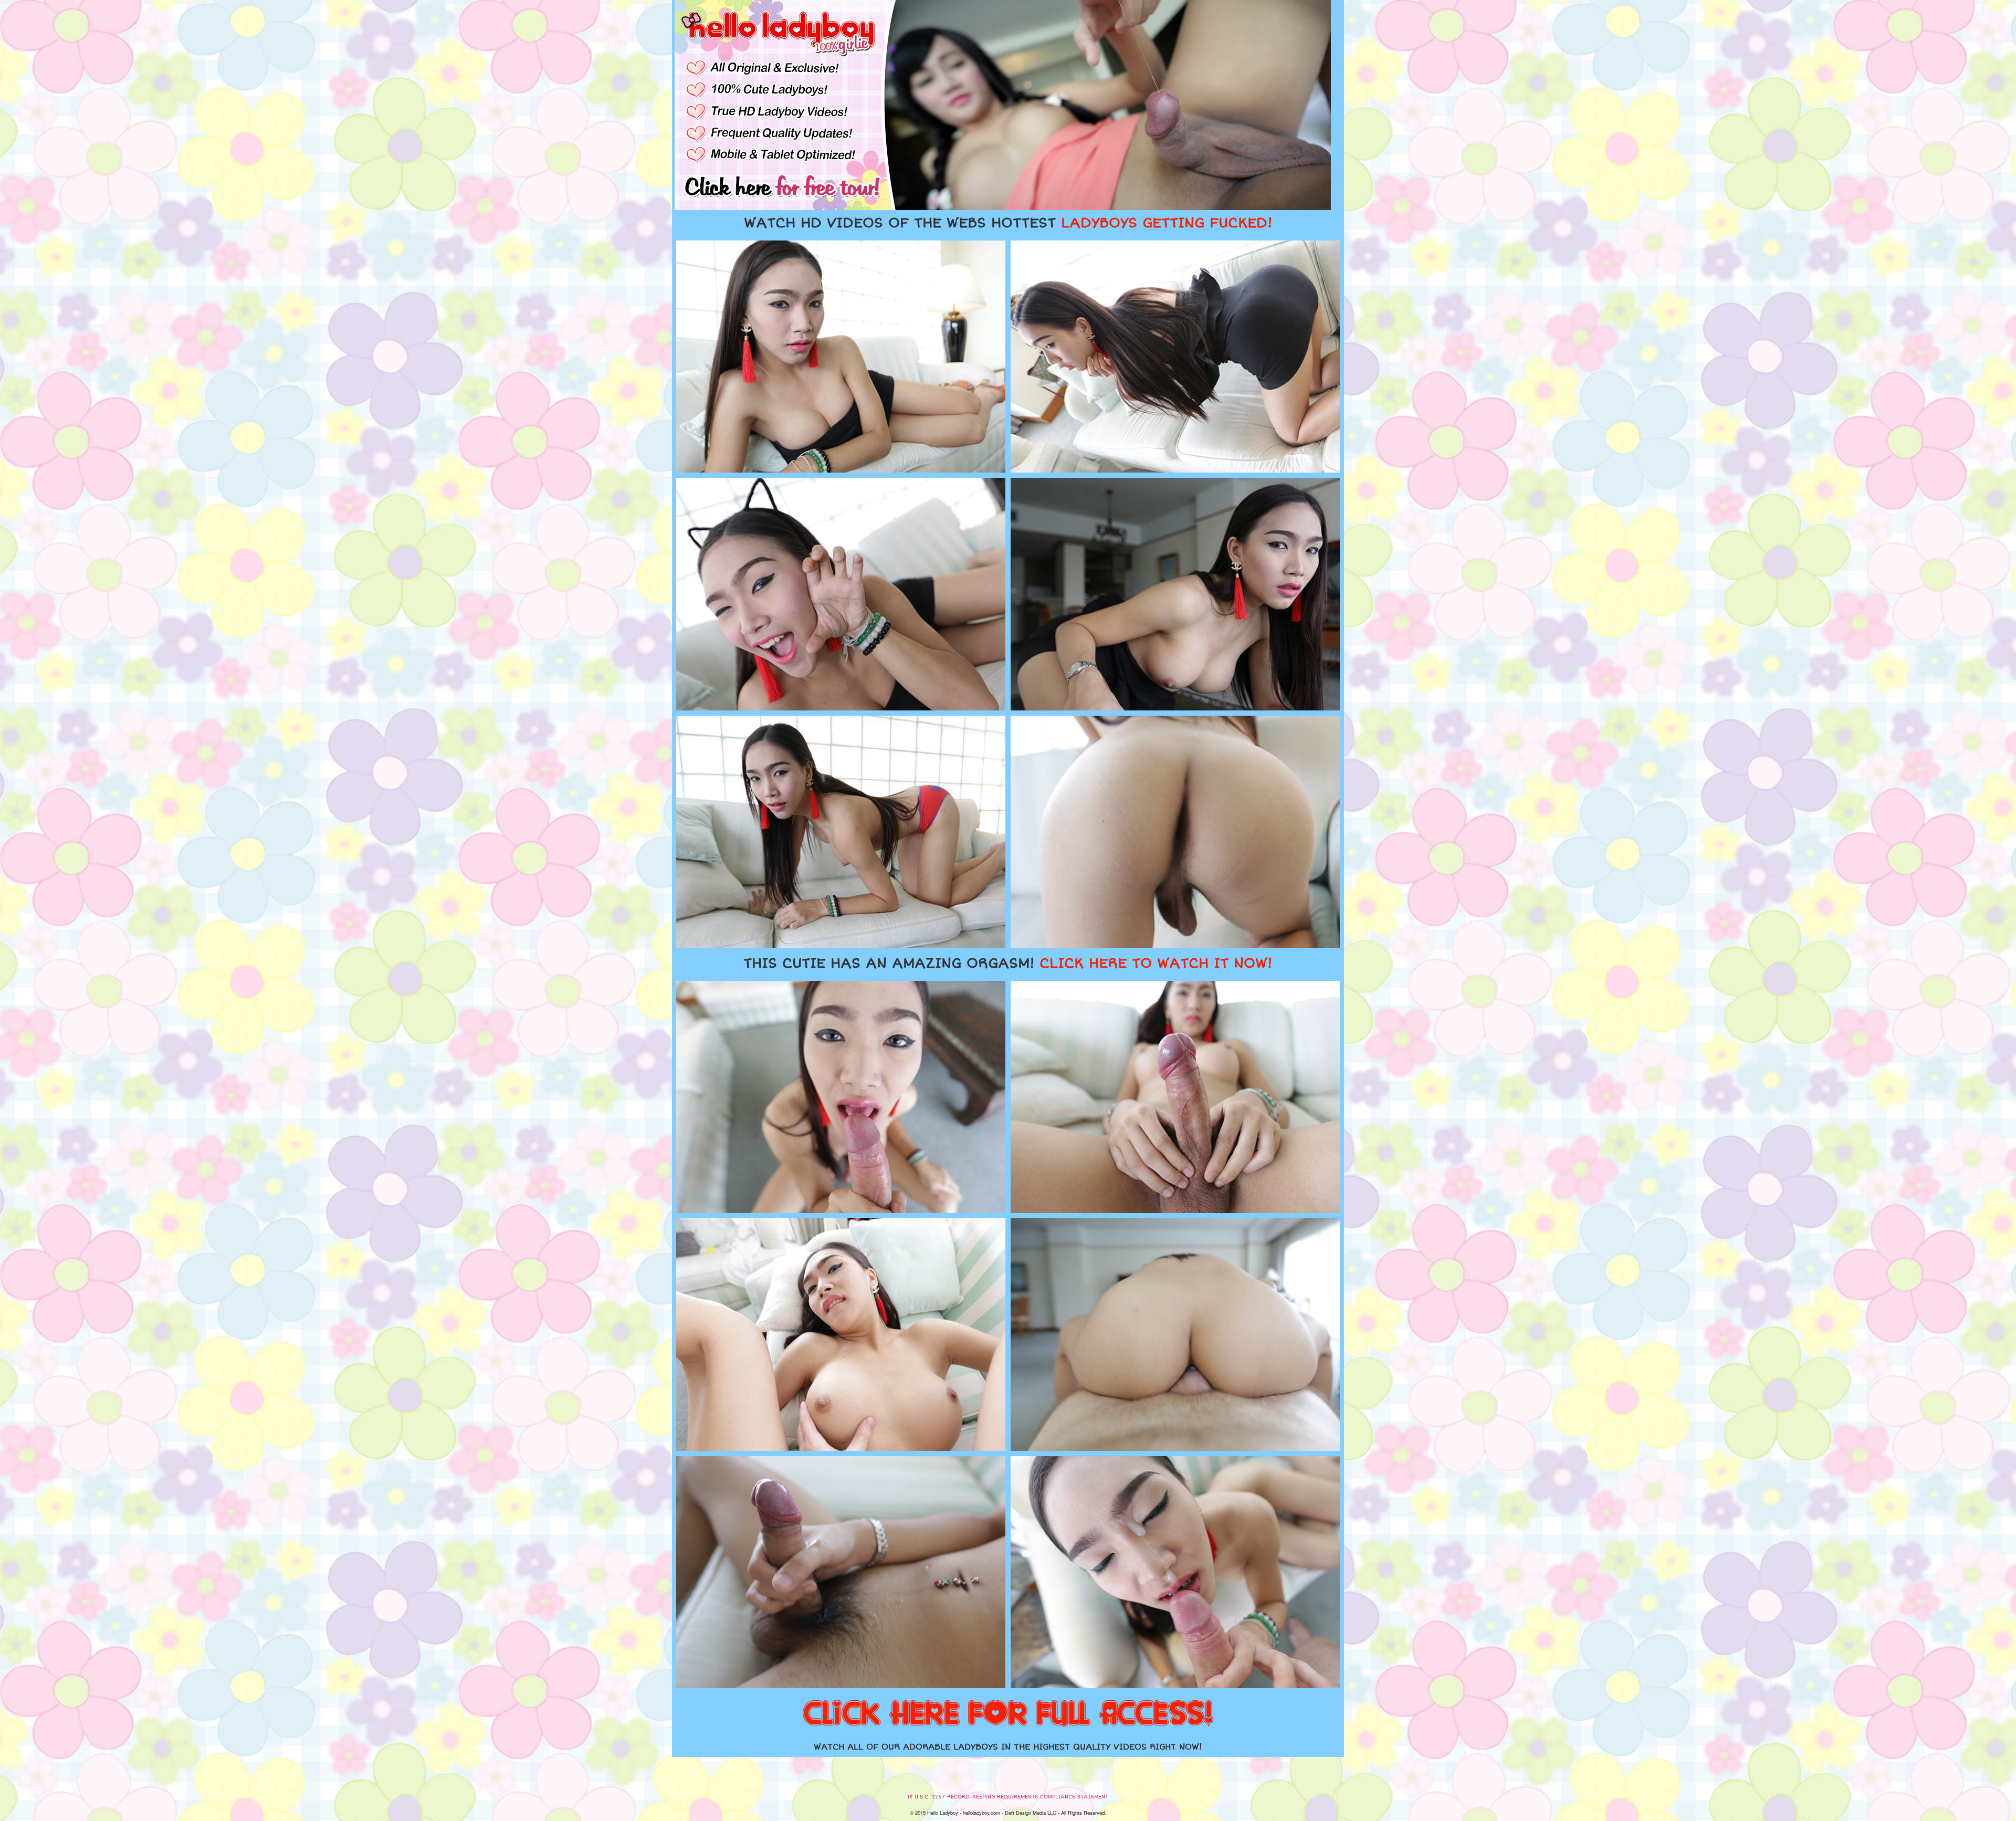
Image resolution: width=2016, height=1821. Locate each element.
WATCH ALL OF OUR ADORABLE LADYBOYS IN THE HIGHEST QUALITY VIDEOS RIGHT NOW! (1008, 1747)
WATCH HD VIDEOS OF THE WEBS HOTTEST (1008, 223)
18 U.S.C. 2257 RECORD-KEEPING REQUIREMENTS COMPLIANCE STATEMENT (1008, 1797)
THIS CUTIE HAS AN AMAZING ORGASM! (1008, 964)
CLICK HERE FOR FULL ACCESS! (1008, 1714)
